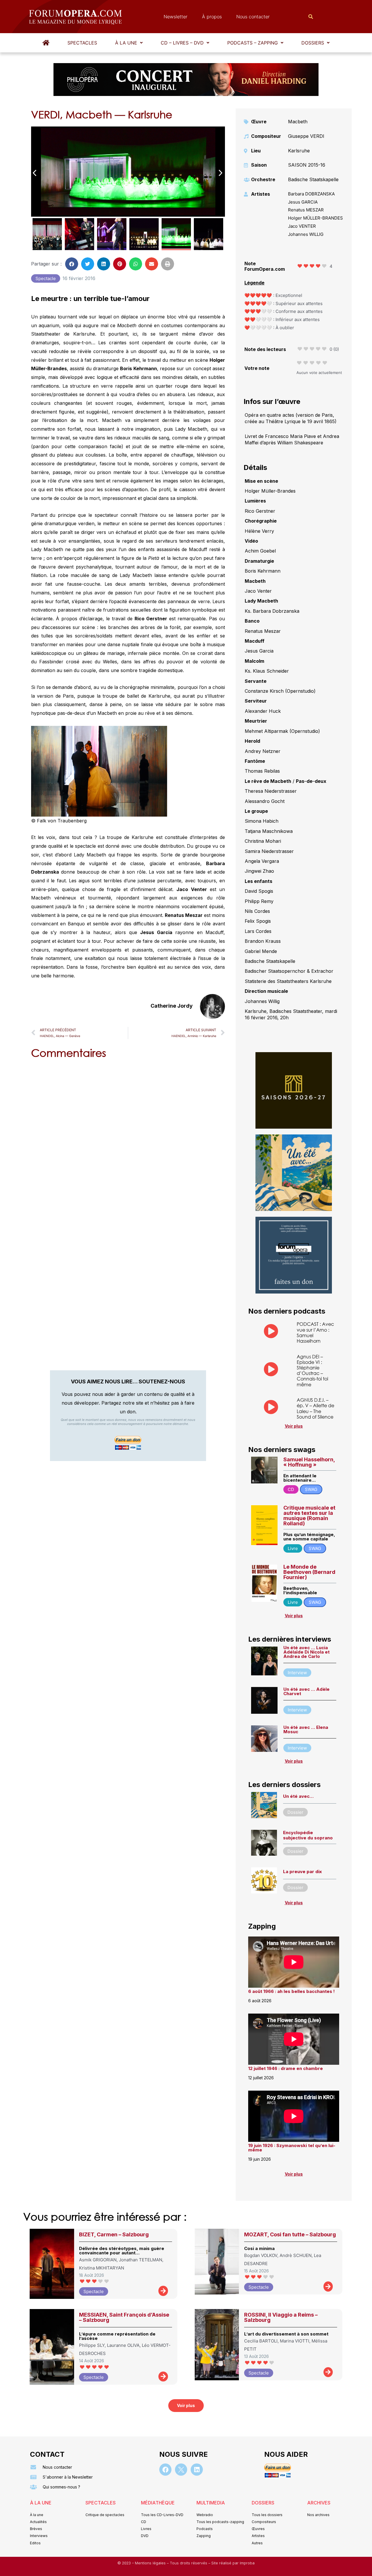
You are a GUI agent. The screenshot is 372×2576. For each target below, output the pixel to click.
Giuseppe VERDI (306, 136)
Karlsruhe (299, 151)
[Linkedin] (197, 2470)
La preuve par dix (302, 1872)
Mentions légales (151, 2563)
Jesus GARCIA (303, 202)
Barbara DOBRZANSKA (311, 194)
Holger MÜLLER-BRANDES (315, 218)
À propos (212, 17)
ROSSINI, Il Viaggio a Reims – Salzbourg (281, 2317)
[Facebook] (165, 2470)
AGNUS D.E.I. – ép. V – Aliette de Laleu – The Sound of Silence (315, 1408)
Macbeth (298, 122)
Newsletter (176, 17)
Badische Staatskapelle (313, 179)
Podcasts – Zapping (253, 43)
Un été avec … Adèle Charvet (306, 1691)
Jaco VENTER (302, 226)
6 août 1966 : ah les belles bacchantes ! (291, 1991)
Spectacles (82, 43)
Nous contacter (253, 17)
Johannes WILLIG (306, 234)
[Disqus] (128, 1138)
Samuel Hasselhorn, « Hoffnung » (309, 1462)
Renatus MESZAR (306, 210)
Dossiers (313, 43)
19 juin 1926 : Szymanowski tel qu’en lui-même (292, 2148)
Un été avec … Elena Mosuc (306, 1729)
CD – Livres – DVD (182, 43)
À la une (126, 43)
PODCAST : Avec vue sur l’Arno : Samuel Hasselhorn (315, 1332)
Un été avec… (298, 1796)
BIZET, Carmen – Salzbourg (114, 2234)
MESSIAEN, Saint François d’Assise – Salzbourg (124, 2317)
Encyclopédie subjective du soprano (308, 1835)
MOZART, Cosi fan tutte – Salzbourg (290, 2234)
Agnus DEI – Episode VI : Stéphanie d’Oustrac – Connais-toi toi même (312, 1370)
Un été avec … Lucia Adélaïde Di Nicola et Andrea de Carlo (306, 1652)
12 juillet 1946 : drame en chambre (286, 2068)
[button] (129, 43)
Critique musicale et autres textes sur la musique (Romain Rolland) (309, 1516)
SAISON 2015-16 (307, 165)
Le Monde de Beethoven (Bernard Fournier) (309, 1572)
